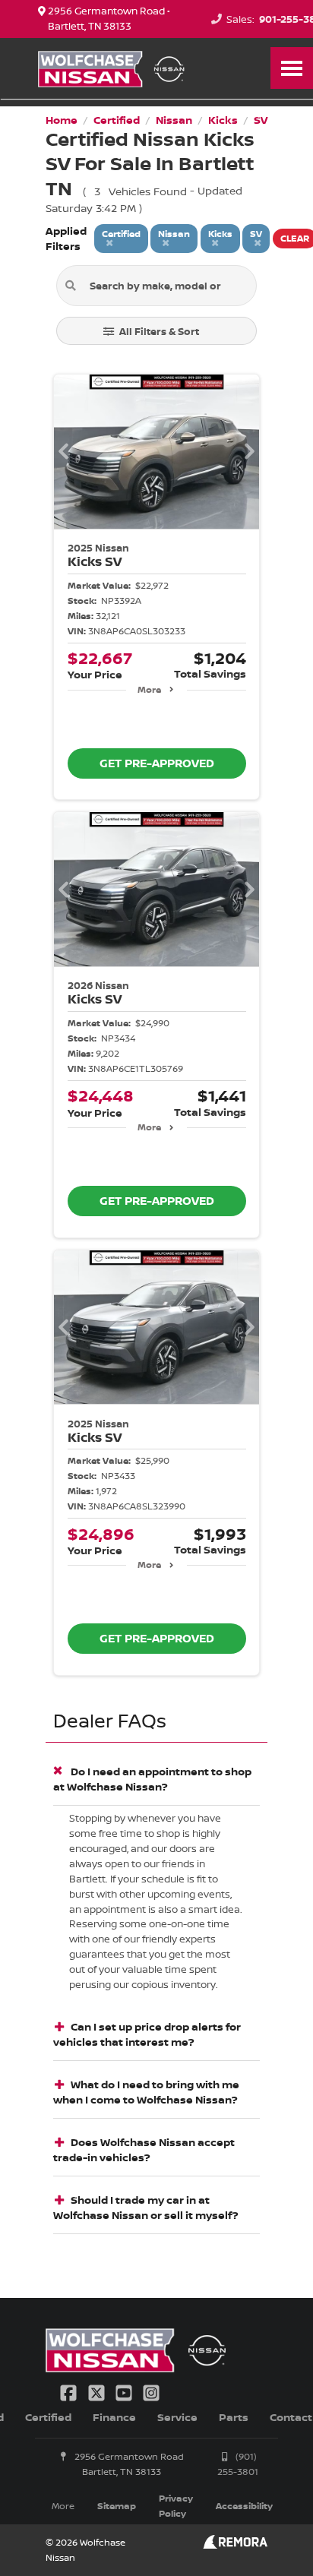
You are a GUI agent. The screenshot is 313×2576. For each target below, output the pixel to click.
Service (177, 2417)
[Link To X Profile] (97, 2391)
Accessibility (244, 2506)
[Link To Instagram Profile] (151, 2391)
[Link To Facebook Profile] (70, 2391)
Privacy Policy (176, 2506)
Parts (234, 2417)
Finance (114, 2417)
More (149, 689)
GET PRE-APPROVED (157, 763)
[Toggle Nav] (292, 68)
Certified (48, 2417)
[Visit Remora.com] (235, 2544)
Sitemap (117, 2506)
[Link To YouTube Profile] (125, 2391)
